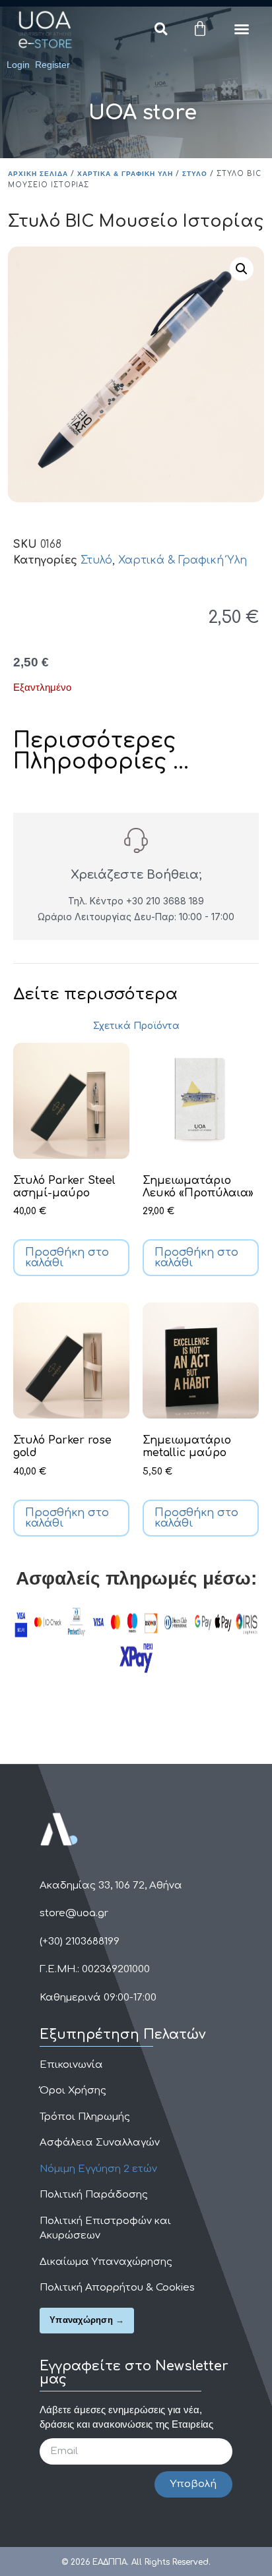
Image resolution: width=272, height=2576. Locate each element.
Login (18, 65)
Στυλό (195, 174)
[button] (161, 29)
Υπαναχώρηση (81, 2320)
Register (52, 65)
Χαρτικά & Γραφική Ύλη (125, 174)
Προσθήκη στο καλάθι (67, 1258)
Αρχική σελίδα (38, 174)
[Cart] (200, 29)
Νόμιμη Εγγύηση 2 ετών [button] (98, 2169)
